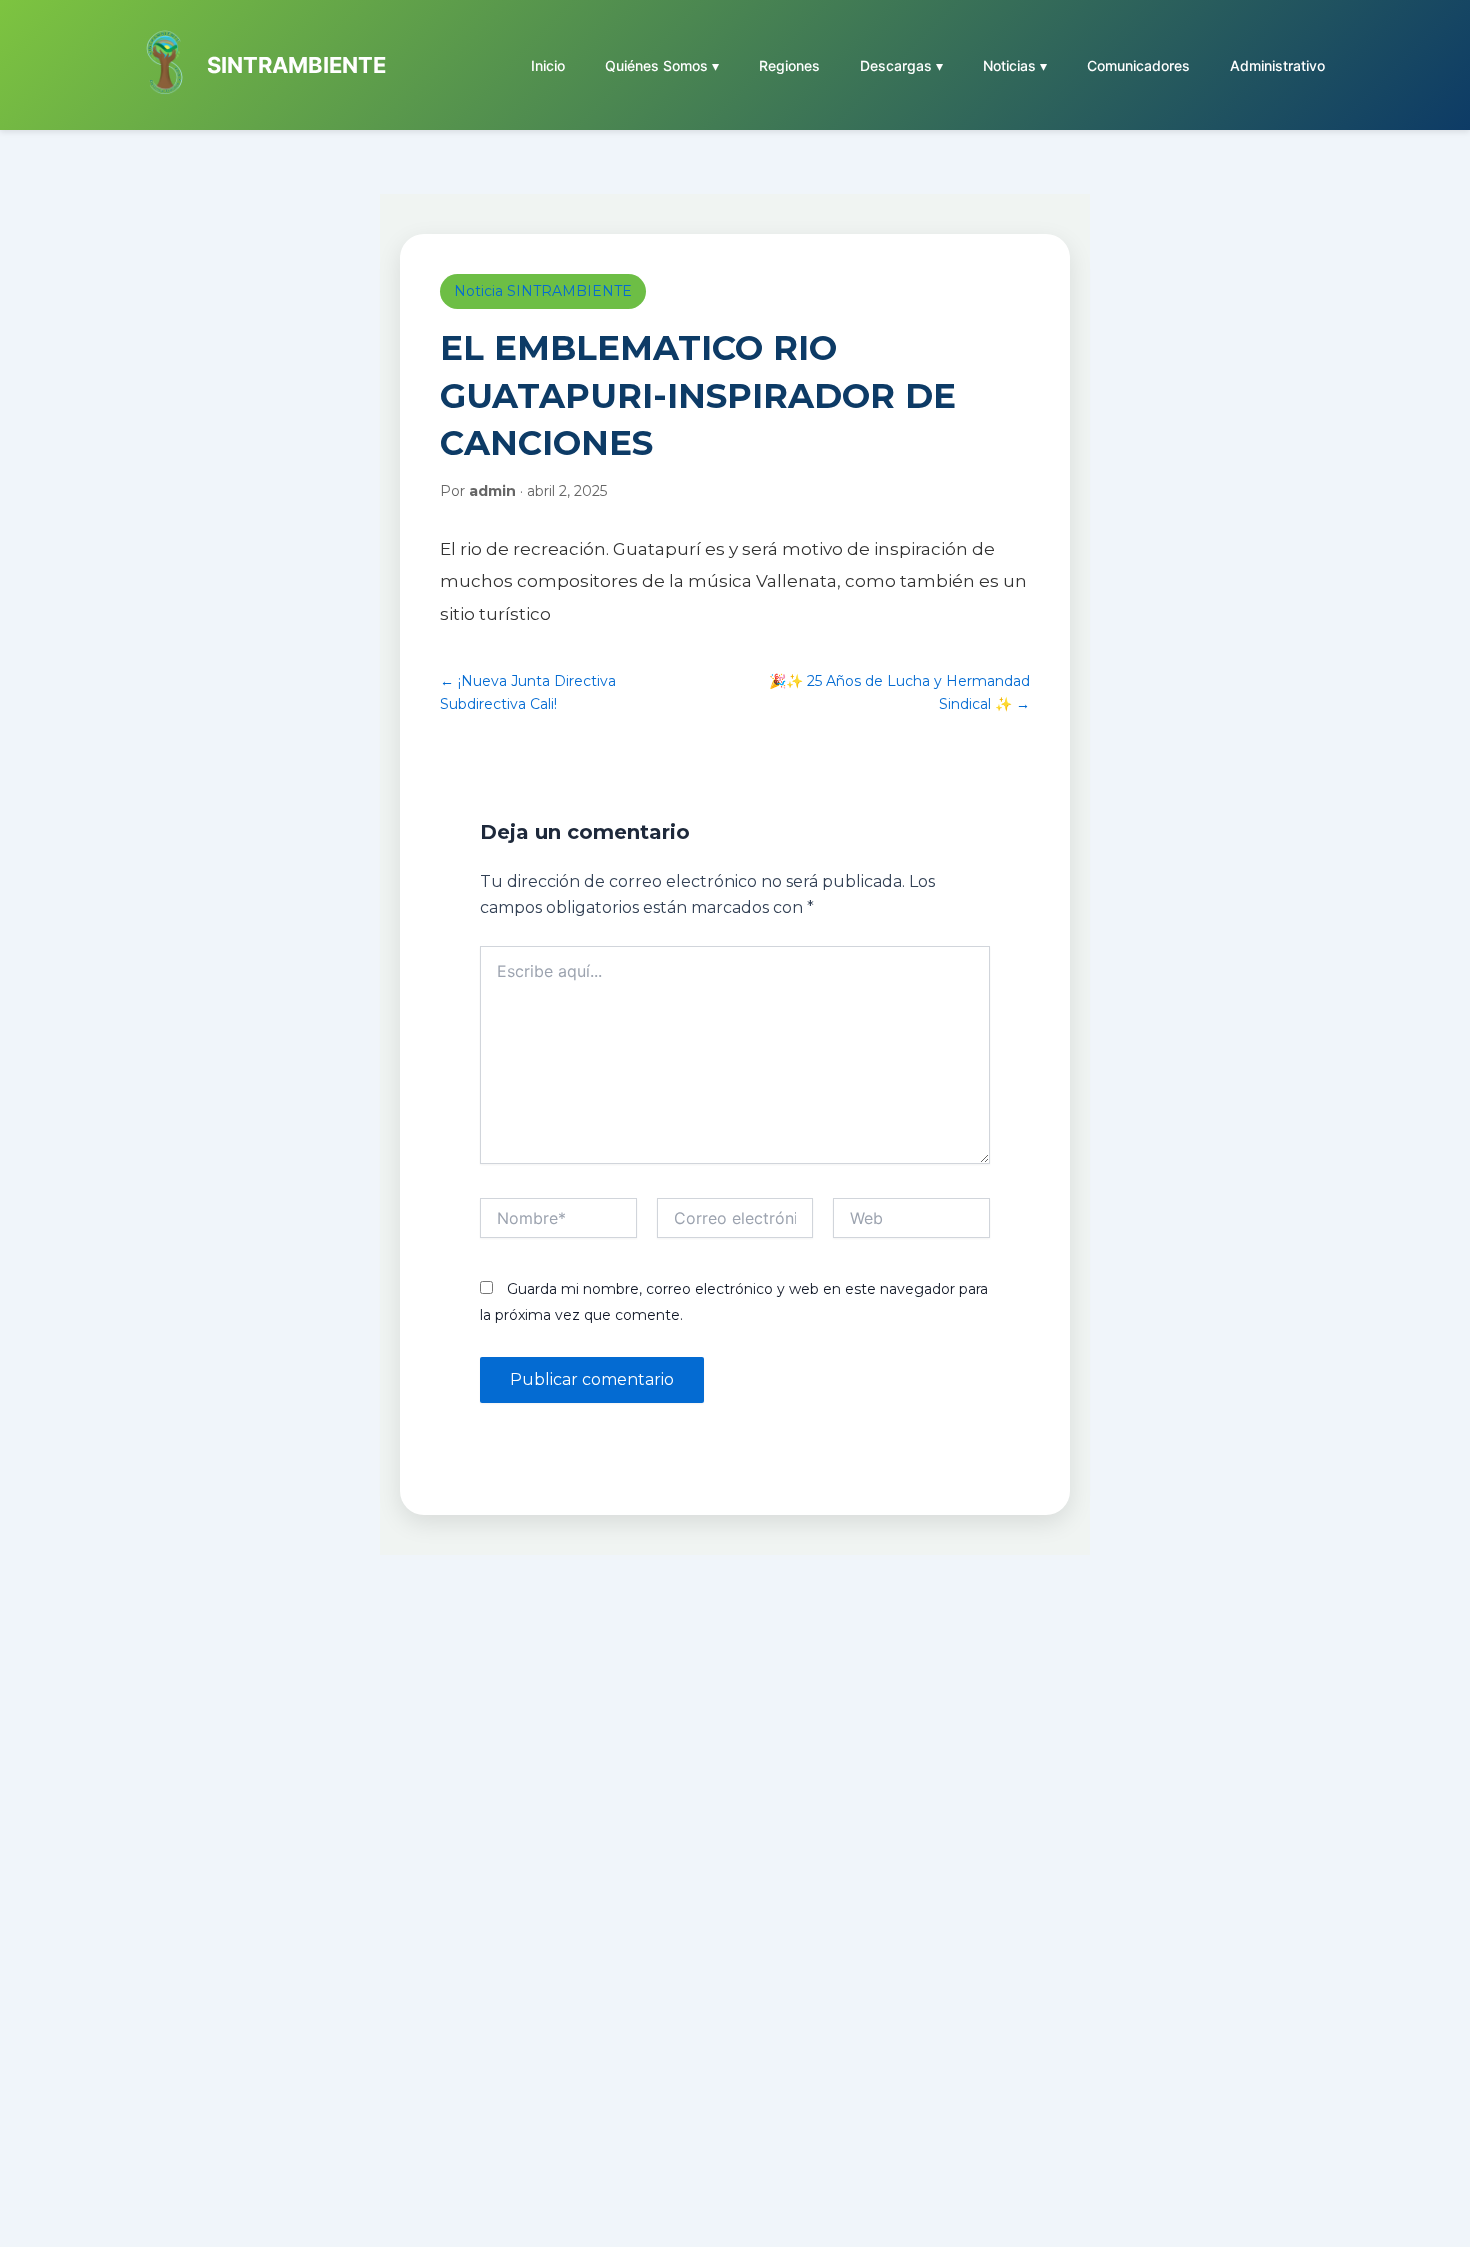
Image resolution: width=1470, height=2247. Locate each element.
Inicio (548, 65)
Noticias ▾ (1015, 65)
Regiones (789, 65)
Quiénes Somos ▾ (662, 65)
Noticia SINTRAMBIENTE (543, 291)
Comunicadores (1138, 65)
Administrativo (1277, 65)
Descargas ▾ (901, 65)
